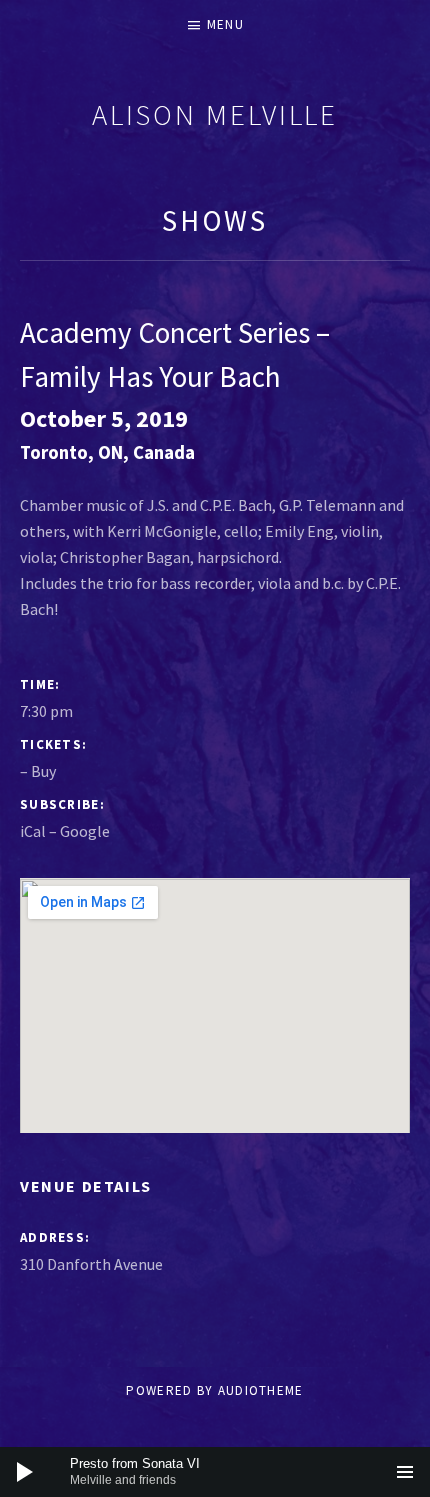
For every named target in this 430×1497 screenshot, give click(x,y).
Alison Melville (215, 114)
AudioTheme (261, 1390)
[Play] (25, 1472)
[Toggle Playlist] (405, 1472)
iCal (33, 831)
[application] (215, 1472)
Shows (215, 220)
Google (85, 831)
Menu (225, 24)
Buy (43, 771)
